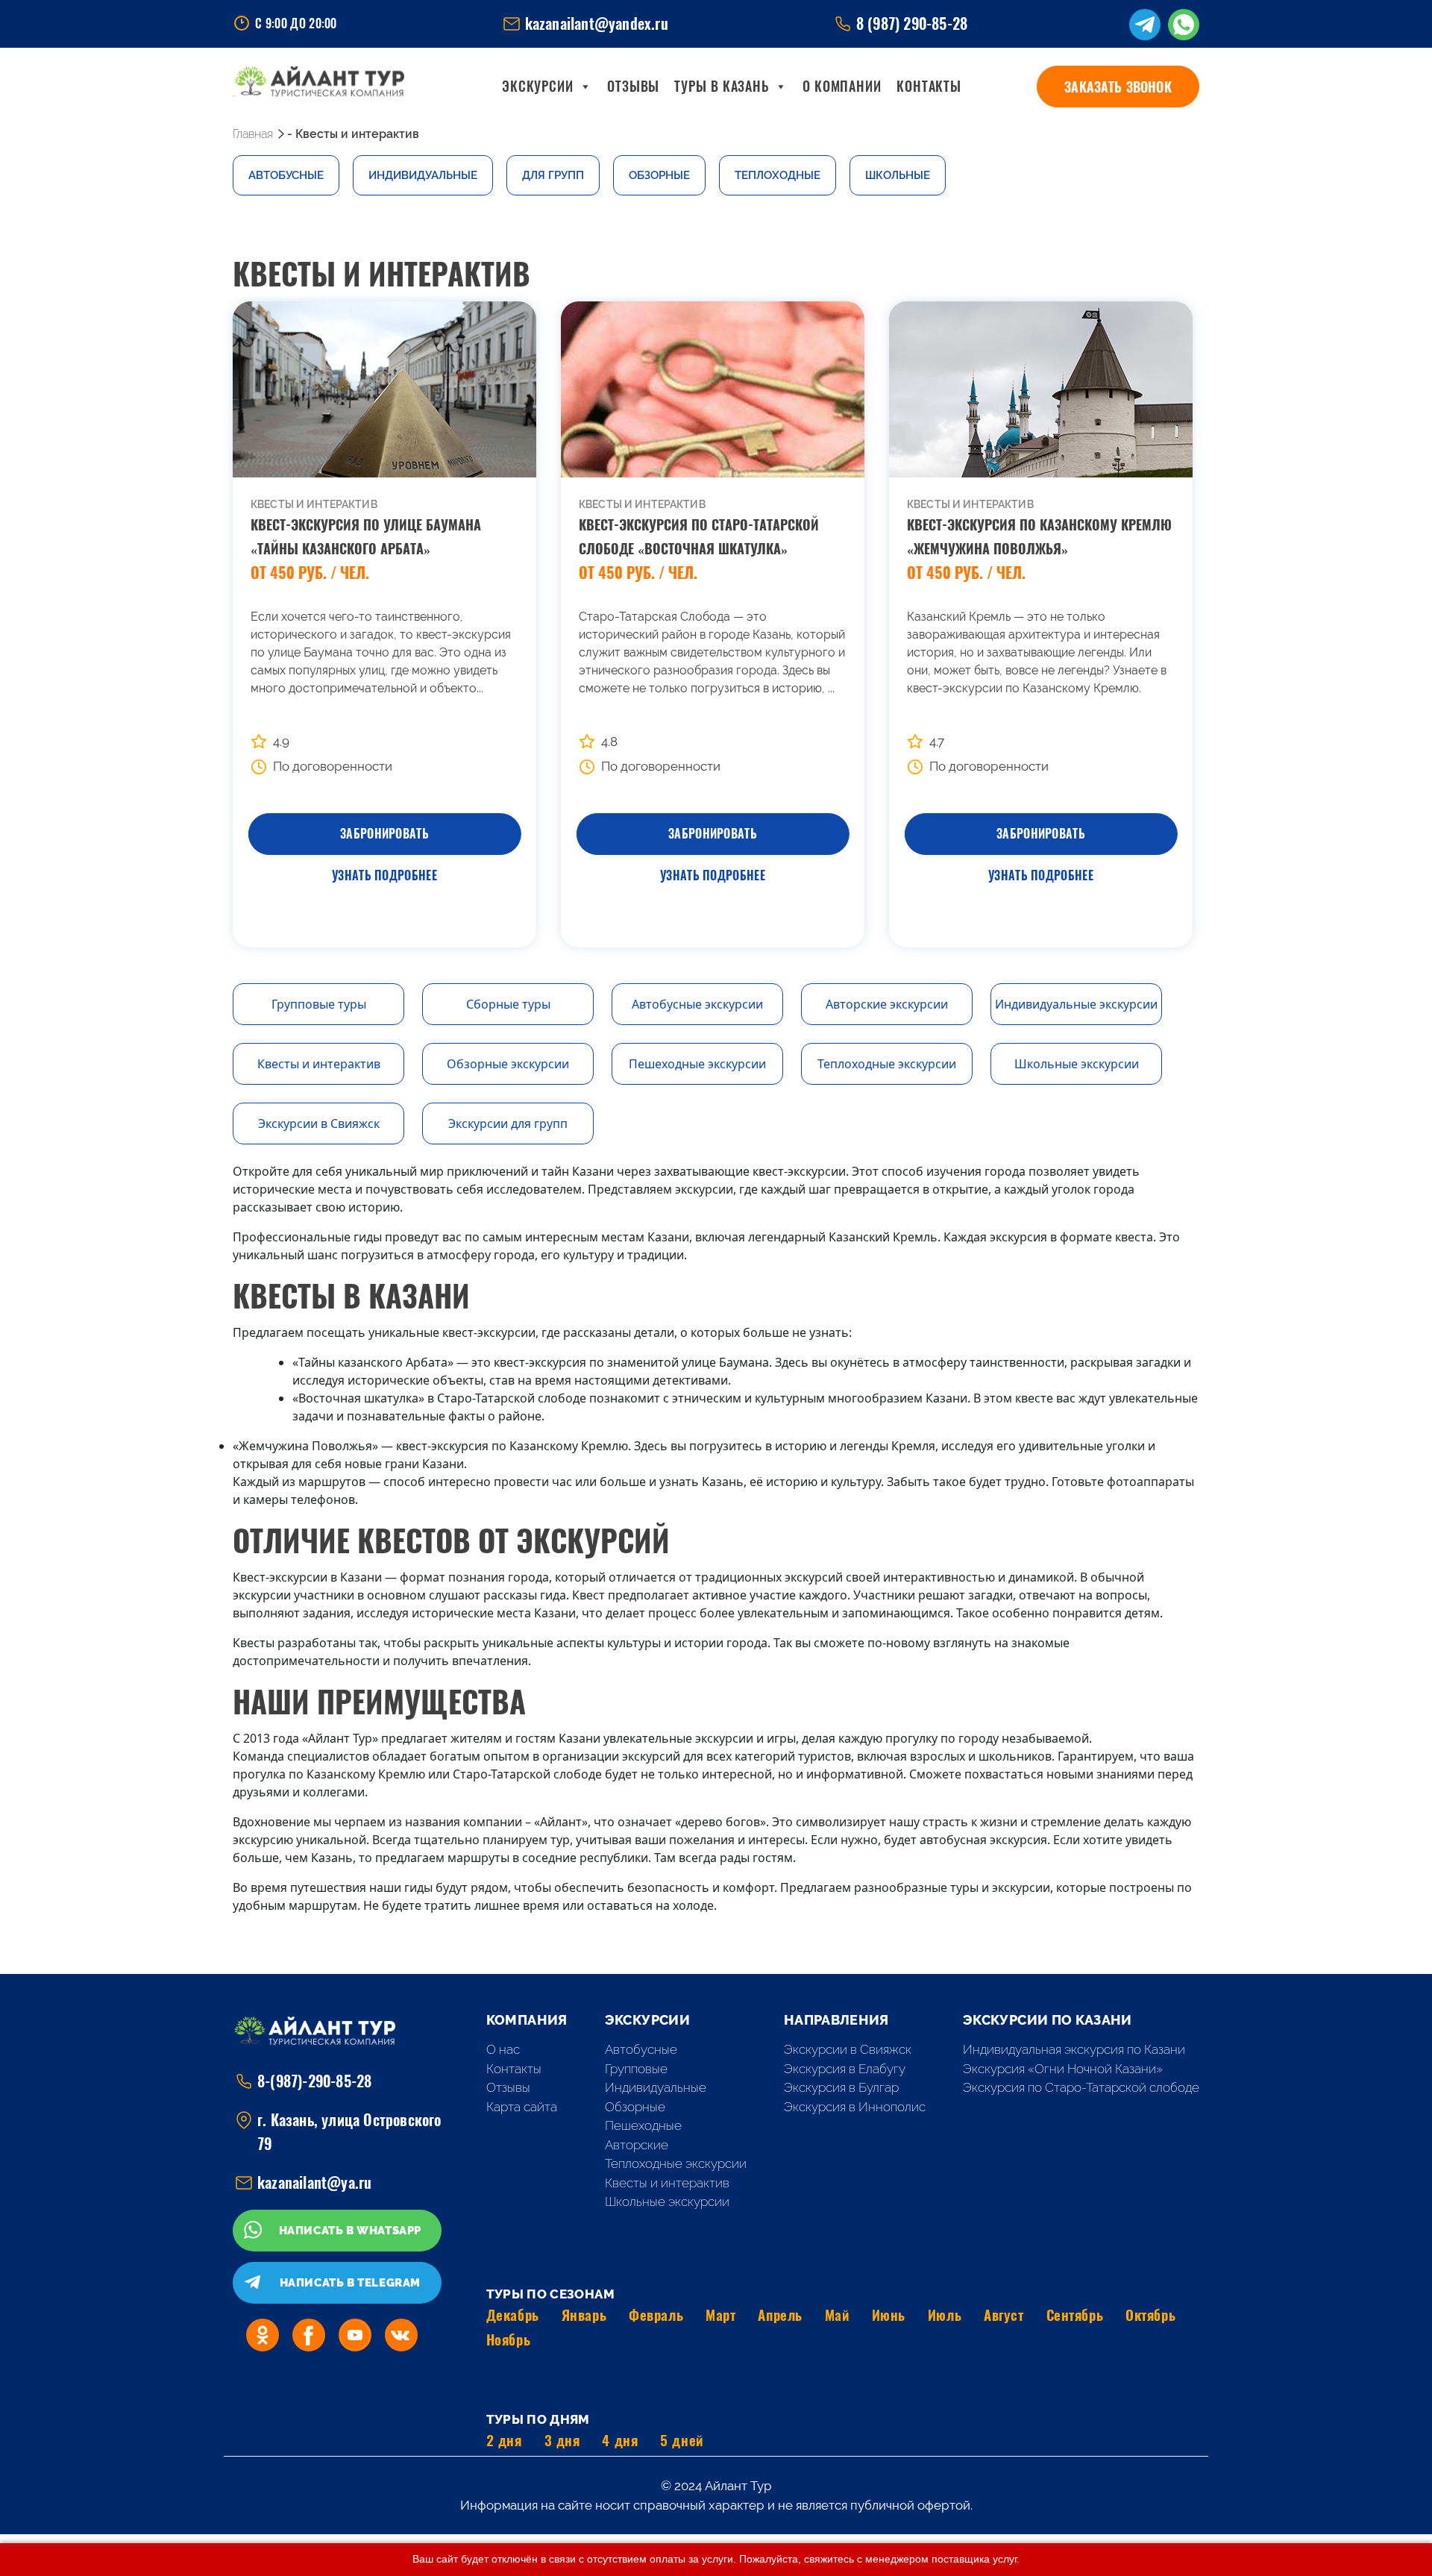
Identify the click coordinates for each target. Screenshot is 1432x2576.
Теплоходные (778, 175)
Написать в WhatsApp (350, 2231)
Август (1004, 2315)
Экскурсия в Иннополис (855, 2107)
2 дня (504, 2440)
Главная (253, 134)
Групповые (636, 2069)
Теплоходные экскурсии (887, 1064)
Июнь (889, 2315)
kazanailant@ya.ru (314, 2182)
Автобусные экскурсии (697, 1004)
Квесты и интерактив (319, 1064)
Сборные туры (508, 1004)
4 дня (620, 2440)
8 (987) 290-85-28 (912, 23)
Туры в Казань (722, 86)
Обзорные (659, 175)
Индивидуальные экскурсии (1076, 1004)
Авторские (637, 2145)
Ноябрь (508, 2340)
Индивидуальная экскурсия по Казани (1074, 2049)
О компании (842, 86)
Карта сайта (522, 2107)
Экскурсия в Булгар (841, 2087)
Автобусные (286, 175)
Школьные (898, 175)
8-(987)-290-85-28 (314, 2081)
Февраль (656, 2315)
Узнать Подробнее (384, 875)
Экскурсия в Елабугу (845, 2069)
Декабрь (513, 2315)
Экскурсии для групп (508, 1124)
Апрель (780, 2315)
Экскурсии (538, 86)
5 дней (681, 2440)
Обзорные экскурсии (508, 1064)
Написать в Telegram (350, 2283)
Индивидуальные (423, 175)
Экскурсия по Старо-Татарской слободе (1081, 2087)
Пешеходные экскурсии (697, 1064)
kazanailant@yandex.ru (597, 23)
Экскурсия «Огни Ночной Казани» (1063, 2069)
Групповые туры (319, 1004)
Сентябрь (1075, 2315)
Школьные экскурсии (1077, 1064)
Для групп (553, 175)
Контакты (929, 86)
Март (720, 2315)
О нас (503, 2049)
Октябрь (1150, 2315)
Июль (945, 2315)
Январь (584, 2315)
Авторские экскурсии (887, 1004)
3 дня (562, 2440)
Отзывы (633, 86)
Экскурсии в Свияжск (319, 1124)
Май (837, 2315)
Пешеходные (643, 2125)
